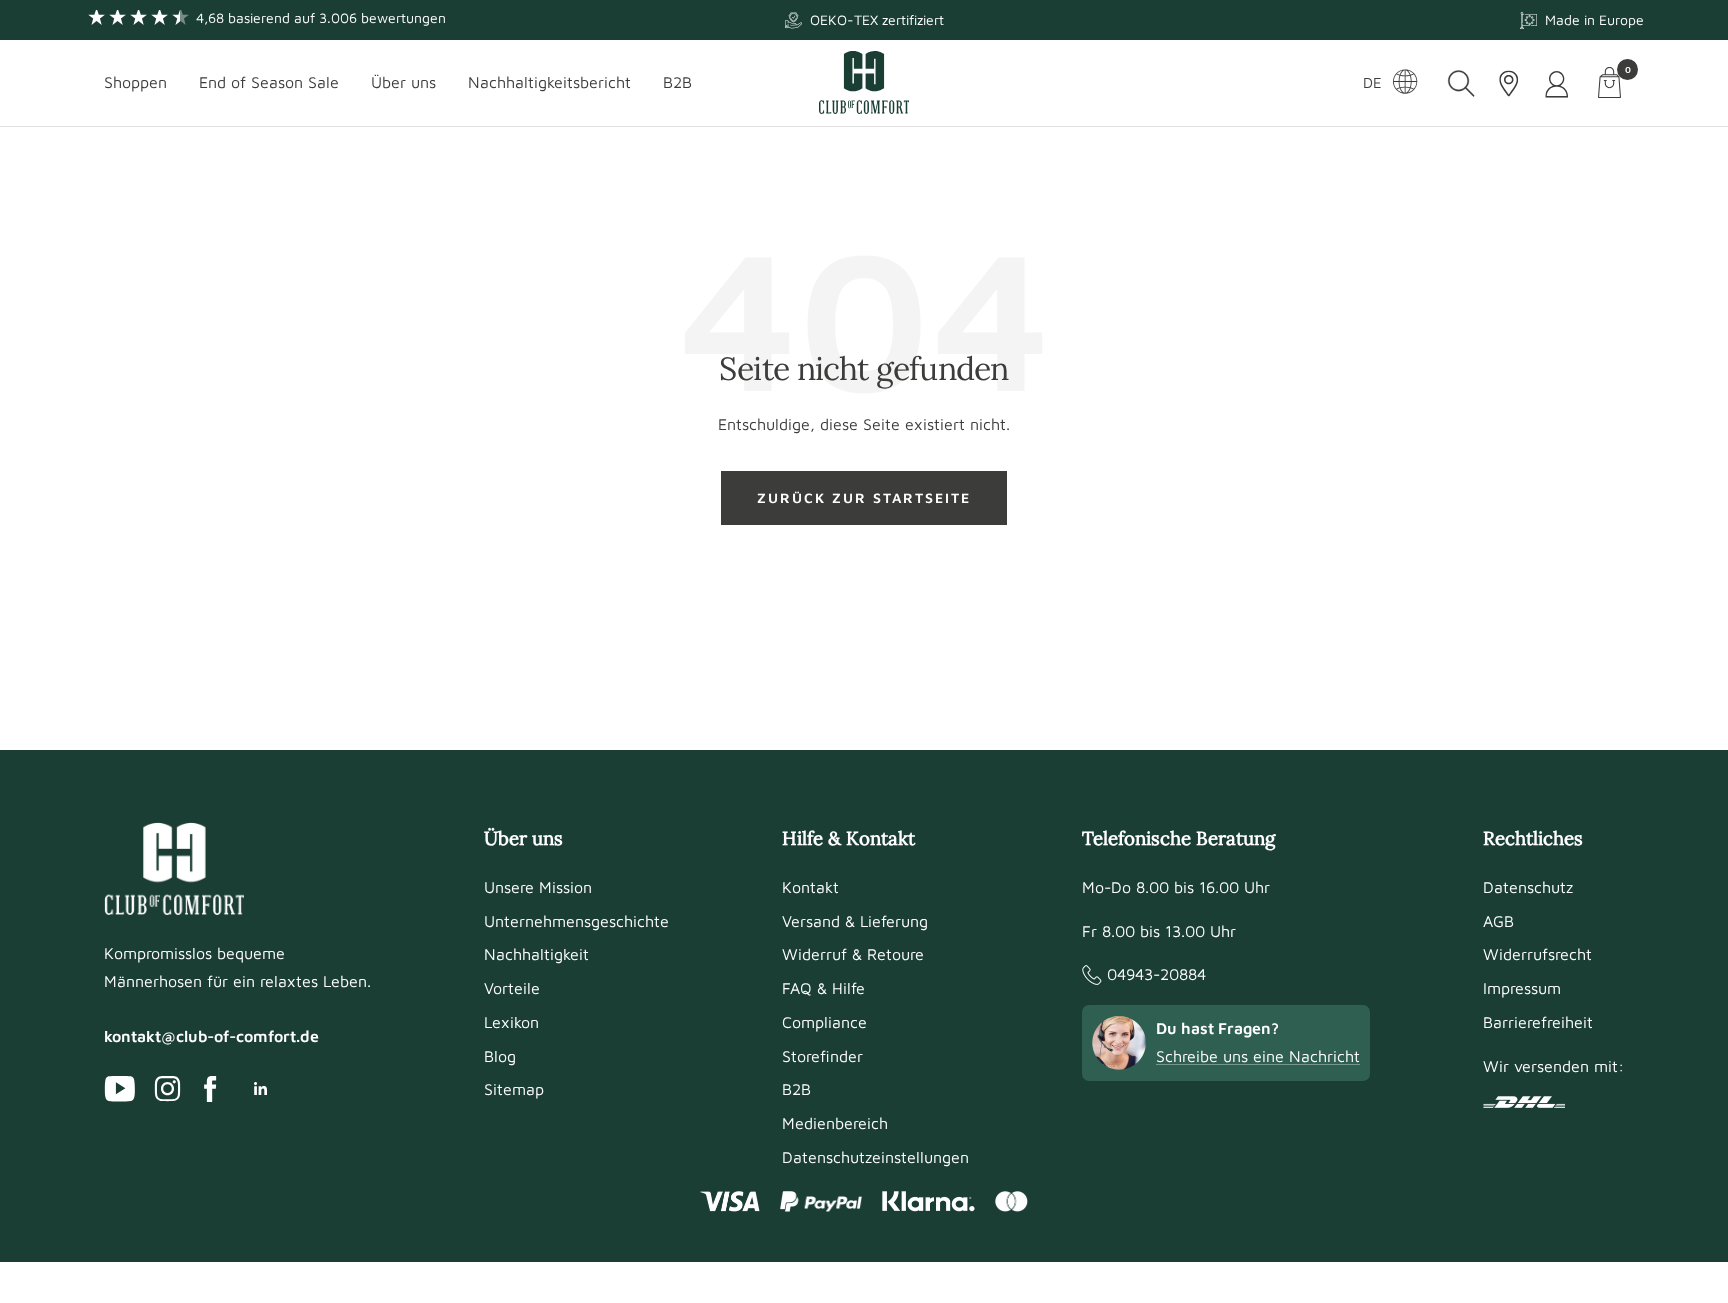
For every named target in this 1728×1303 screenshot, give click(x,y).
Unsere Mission (538, 887)
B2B (677, 82)
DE (1372, 82)
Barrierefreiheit (1538, 1022)
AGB (1498, 921)
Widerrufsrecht (1537, 954)
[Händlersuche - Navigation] (1509, 83)
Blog (500, 1056)
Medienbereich (835, 1123)
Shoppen (135, 82)
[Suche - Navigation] (1461, 83)
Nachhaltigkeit (536, 954)
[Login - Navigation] (1558, 83)
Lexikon (511, 1022)
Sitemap (514, 1089)
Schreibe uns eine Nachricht (1258, 1056)
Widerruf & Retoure (853, 954)
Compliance (824, 1022)
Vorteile (512, 988)
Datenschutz (1528, 887)
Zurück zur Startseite (864, 497)
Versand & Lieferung (855, 921)
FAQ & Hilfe (823, 988)
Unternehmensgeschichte (576, 921)
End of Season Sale (269, 82)
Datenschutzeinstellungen (875, 1157)
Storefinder (822, 1056)
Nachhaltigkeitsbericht (549, 82)
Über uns (403, 82)
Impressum (1522, 988)
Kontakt (810, 887)
